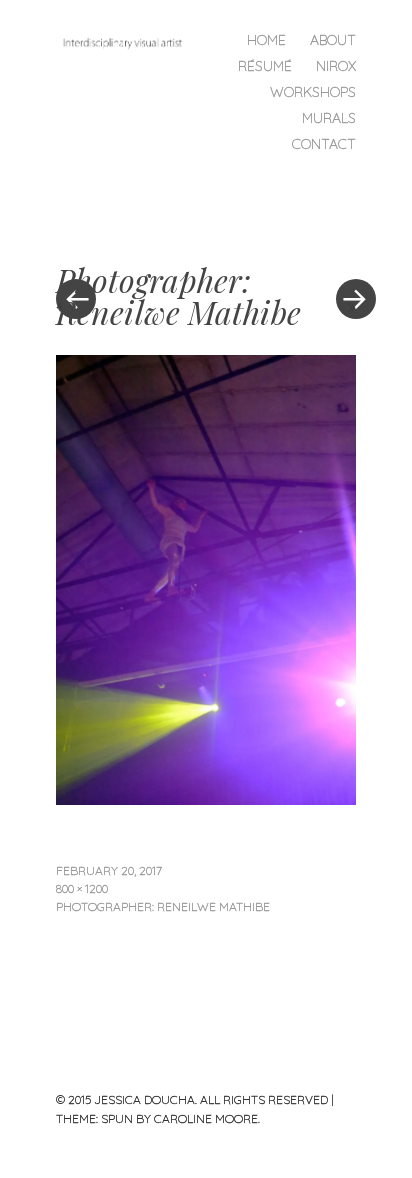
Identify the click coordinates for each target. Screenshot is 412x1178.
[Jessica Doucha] (131, 41)
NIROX (336, 66)
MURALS (329, 118)
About (333, 40)
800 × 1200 (82, 888)
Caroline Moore (206, 1118)
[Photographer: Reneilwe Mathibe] (206, 798)
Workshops (313, 92)
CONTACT (324, 144)
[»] (346, 239)
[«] (131, 239)
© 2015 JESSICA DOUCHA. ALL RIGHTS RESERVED (192, 1099)
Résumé (265, 66)
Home (266, 40)
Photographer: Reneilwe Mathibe (163, 906)
